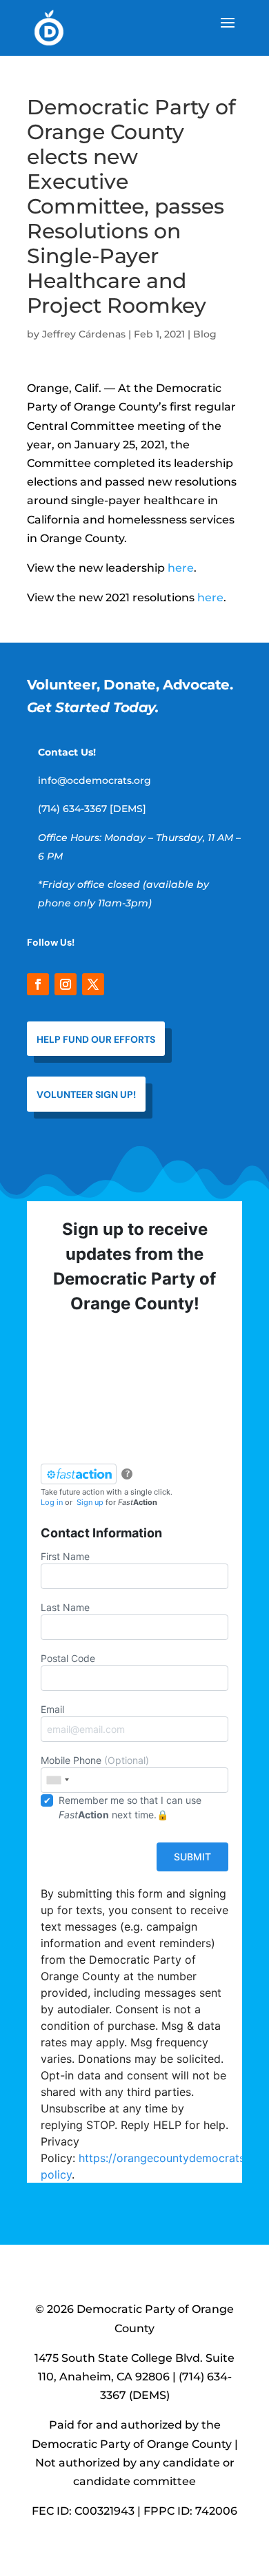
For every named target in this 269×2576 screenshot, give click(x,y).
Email (52, 1709)
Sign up (90, 1502)
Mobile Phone (95, 1760)
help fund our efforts (96, 1039)
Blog (205, 334)
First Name (65, 1556)
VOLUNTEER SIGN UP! (86, 1094)
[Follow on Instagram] (66, 984)
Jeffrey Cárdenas (84, 334)
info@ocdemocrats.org (94, 780)
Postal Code (68, 1658)
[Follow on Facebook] (38, 984)
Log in (52, 1502)
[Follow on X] (93, 984)
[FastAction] (79, 1474)
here (181, 568)
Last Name (65, 1607)
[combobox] (57, 1780)
